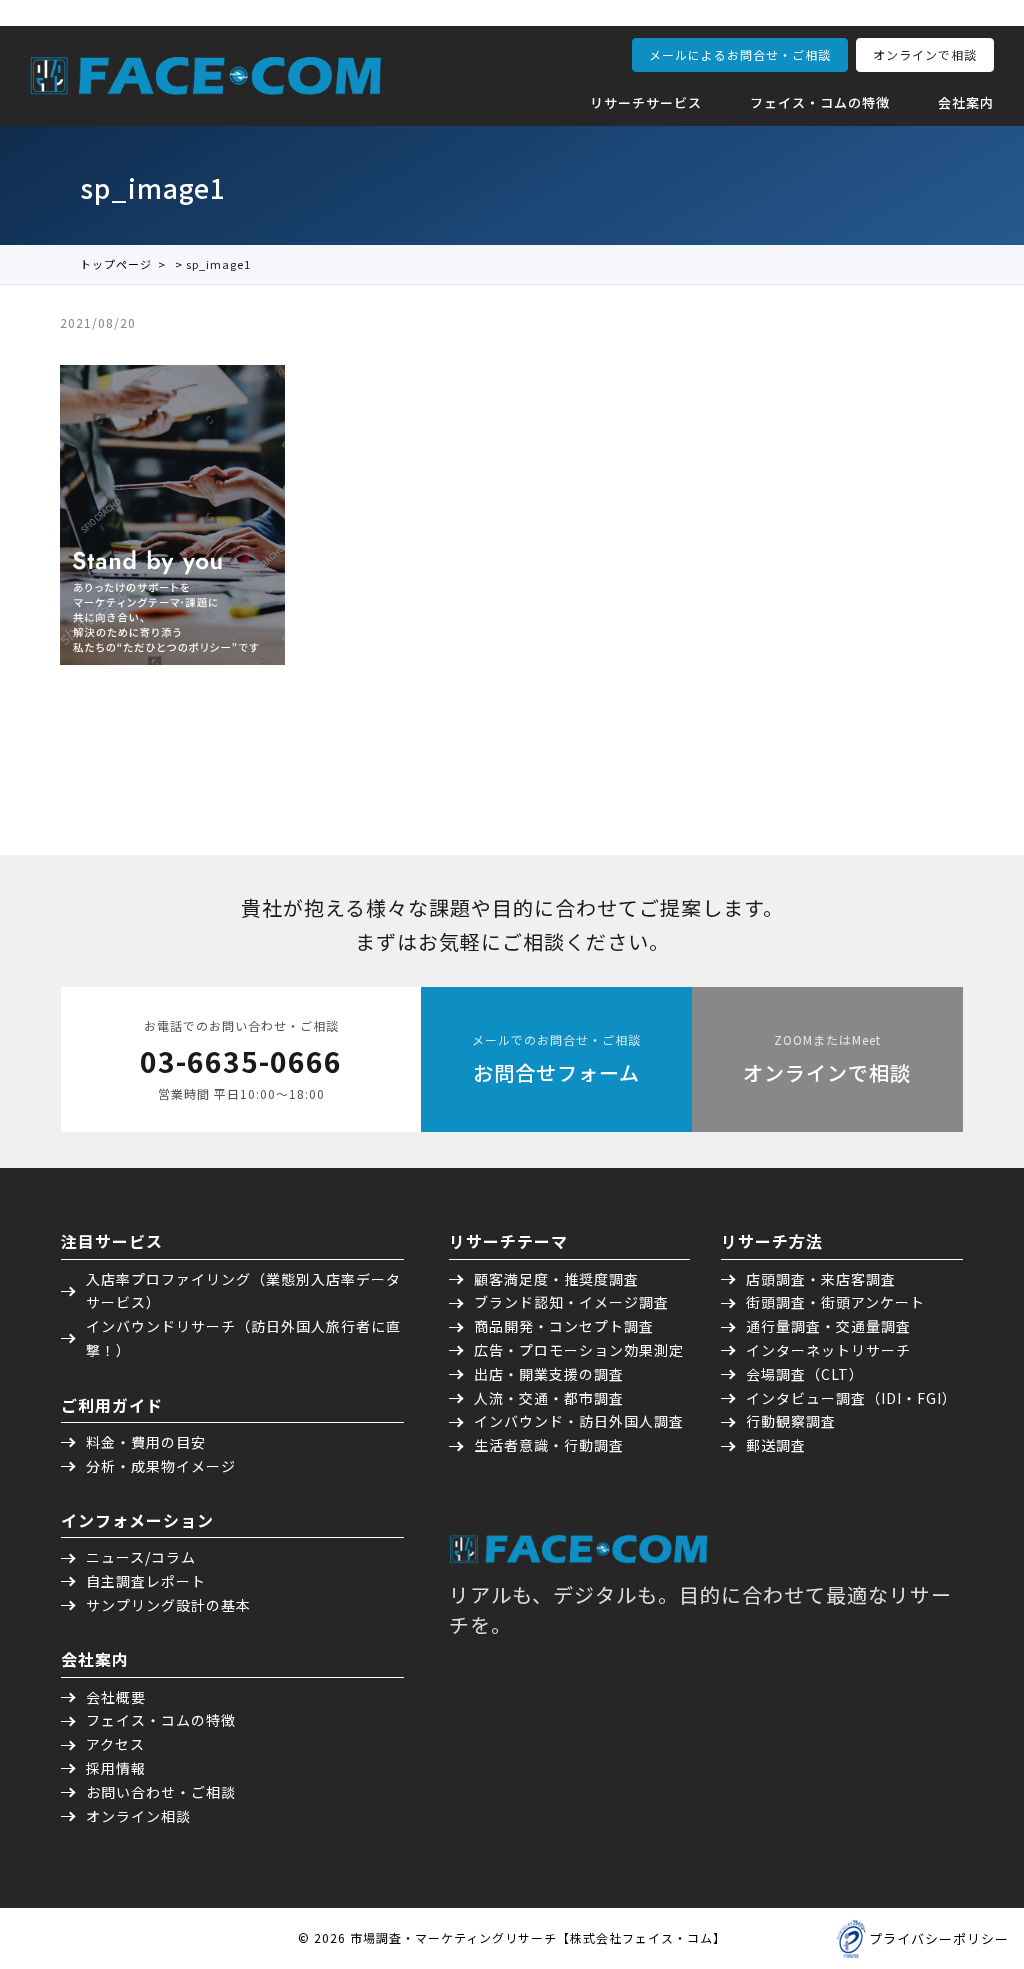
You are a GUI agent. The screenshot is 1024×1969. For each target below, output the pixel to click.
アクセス (115, 1744)
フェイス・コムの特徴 (820, 102)
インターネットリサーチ (828, 1350)
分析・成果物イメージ (161, 1466)
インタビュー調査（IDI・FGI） (851, 1398)
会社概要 (116, 1697)
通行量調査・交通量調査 (828, 1326)
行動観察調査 (791, 1421)
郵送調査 (776, 1445)
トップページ (116, 264)
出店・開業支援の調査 (549, 1374)
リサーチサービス (646, 102)
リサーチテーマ (508, 1241)
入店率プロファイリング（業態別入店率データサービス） (243, 1291)
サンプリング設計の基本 (168, 1605)
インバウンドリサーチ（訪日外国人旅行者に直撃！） (243, 1338)
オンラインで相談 (925, 54)
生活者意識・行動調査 (549, 1445)
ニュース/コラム (141, 1557)
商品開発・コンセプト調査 (564, 1326)
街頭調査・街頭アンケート (835, 1302)
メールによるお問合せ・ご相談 (740, 54)
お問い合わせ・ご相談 (161, 1792)
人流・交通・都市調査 (549, 1398)
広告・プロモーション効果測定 (579, 1350)
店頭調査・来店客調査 (821, 1279)
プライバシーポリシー (939, 1938)
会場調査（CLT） (805, 1374)
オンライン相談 (138, 1816)
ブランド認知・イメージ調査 (571, 1302)
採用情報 (116, 1768)
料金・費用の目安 (146, 1442)
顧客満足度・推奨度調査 (556, 1279)
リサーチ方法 (772, 1241)
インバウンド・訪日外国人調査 (579, 1421)
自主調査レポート (146, 1581)
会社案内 (966, 102)
